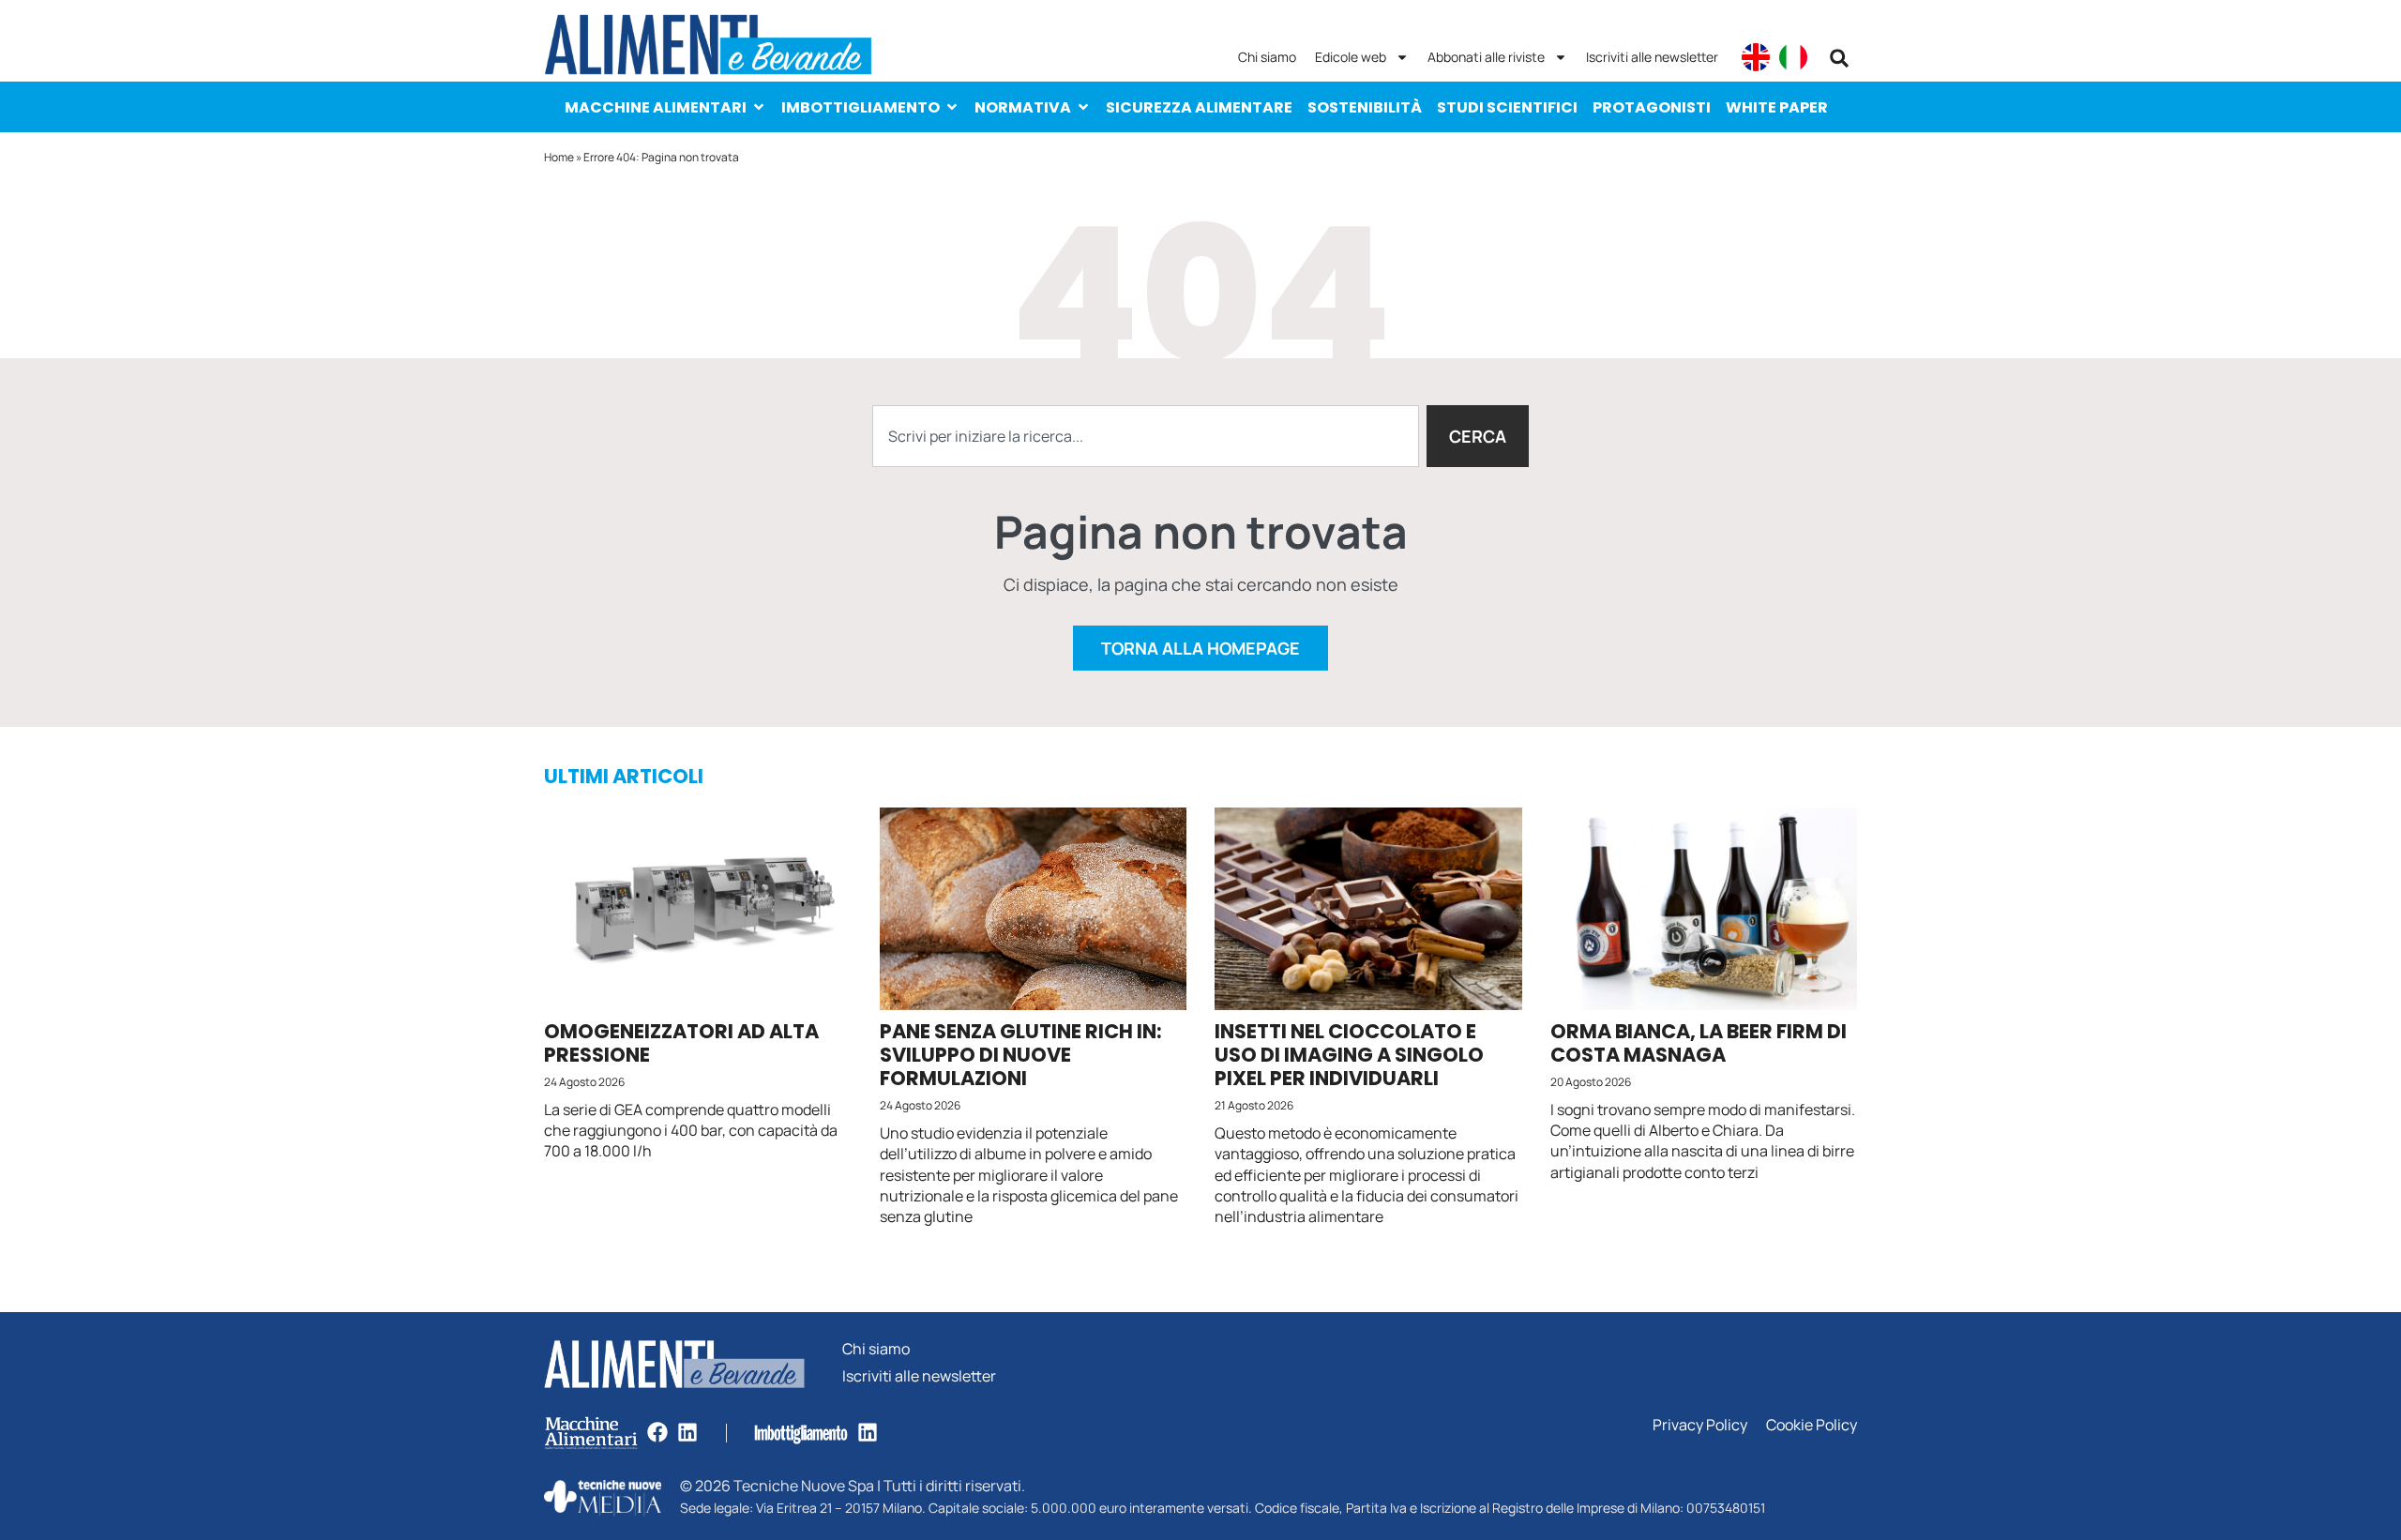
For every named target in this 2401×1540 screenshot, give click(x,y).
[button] (1839, 58)
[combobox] (1146, 436)
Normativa (1023, 107)
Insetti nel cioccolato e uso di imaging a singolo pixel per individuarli (1349, 1055)
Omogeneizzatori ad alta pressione (681, 1043)
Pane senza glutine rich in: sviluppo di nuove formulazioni (1021, 1055)
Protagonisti (1652, 107)
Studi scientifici (1507, 107)
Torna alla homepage (1200, 648)
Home (559, 157)
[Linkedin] (687, 1432)
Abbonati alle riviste (1486, 57)
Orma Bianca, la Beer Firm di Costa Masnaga (1699, 1043)
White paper (1777, 107)
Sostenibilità (1365, 107)
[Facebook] (657, 1432)
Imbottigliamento (861, 107)
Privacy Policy (1700, 1425)
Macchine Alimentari (656, 107)
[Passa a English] (1756, 57)
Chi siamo (1267, 57)
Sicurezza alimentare (1199, 107)
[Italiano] (1793, 57)
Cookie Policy (1812, 1425)
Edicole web (1351, 57)
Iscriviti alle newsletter (1652, 57)
